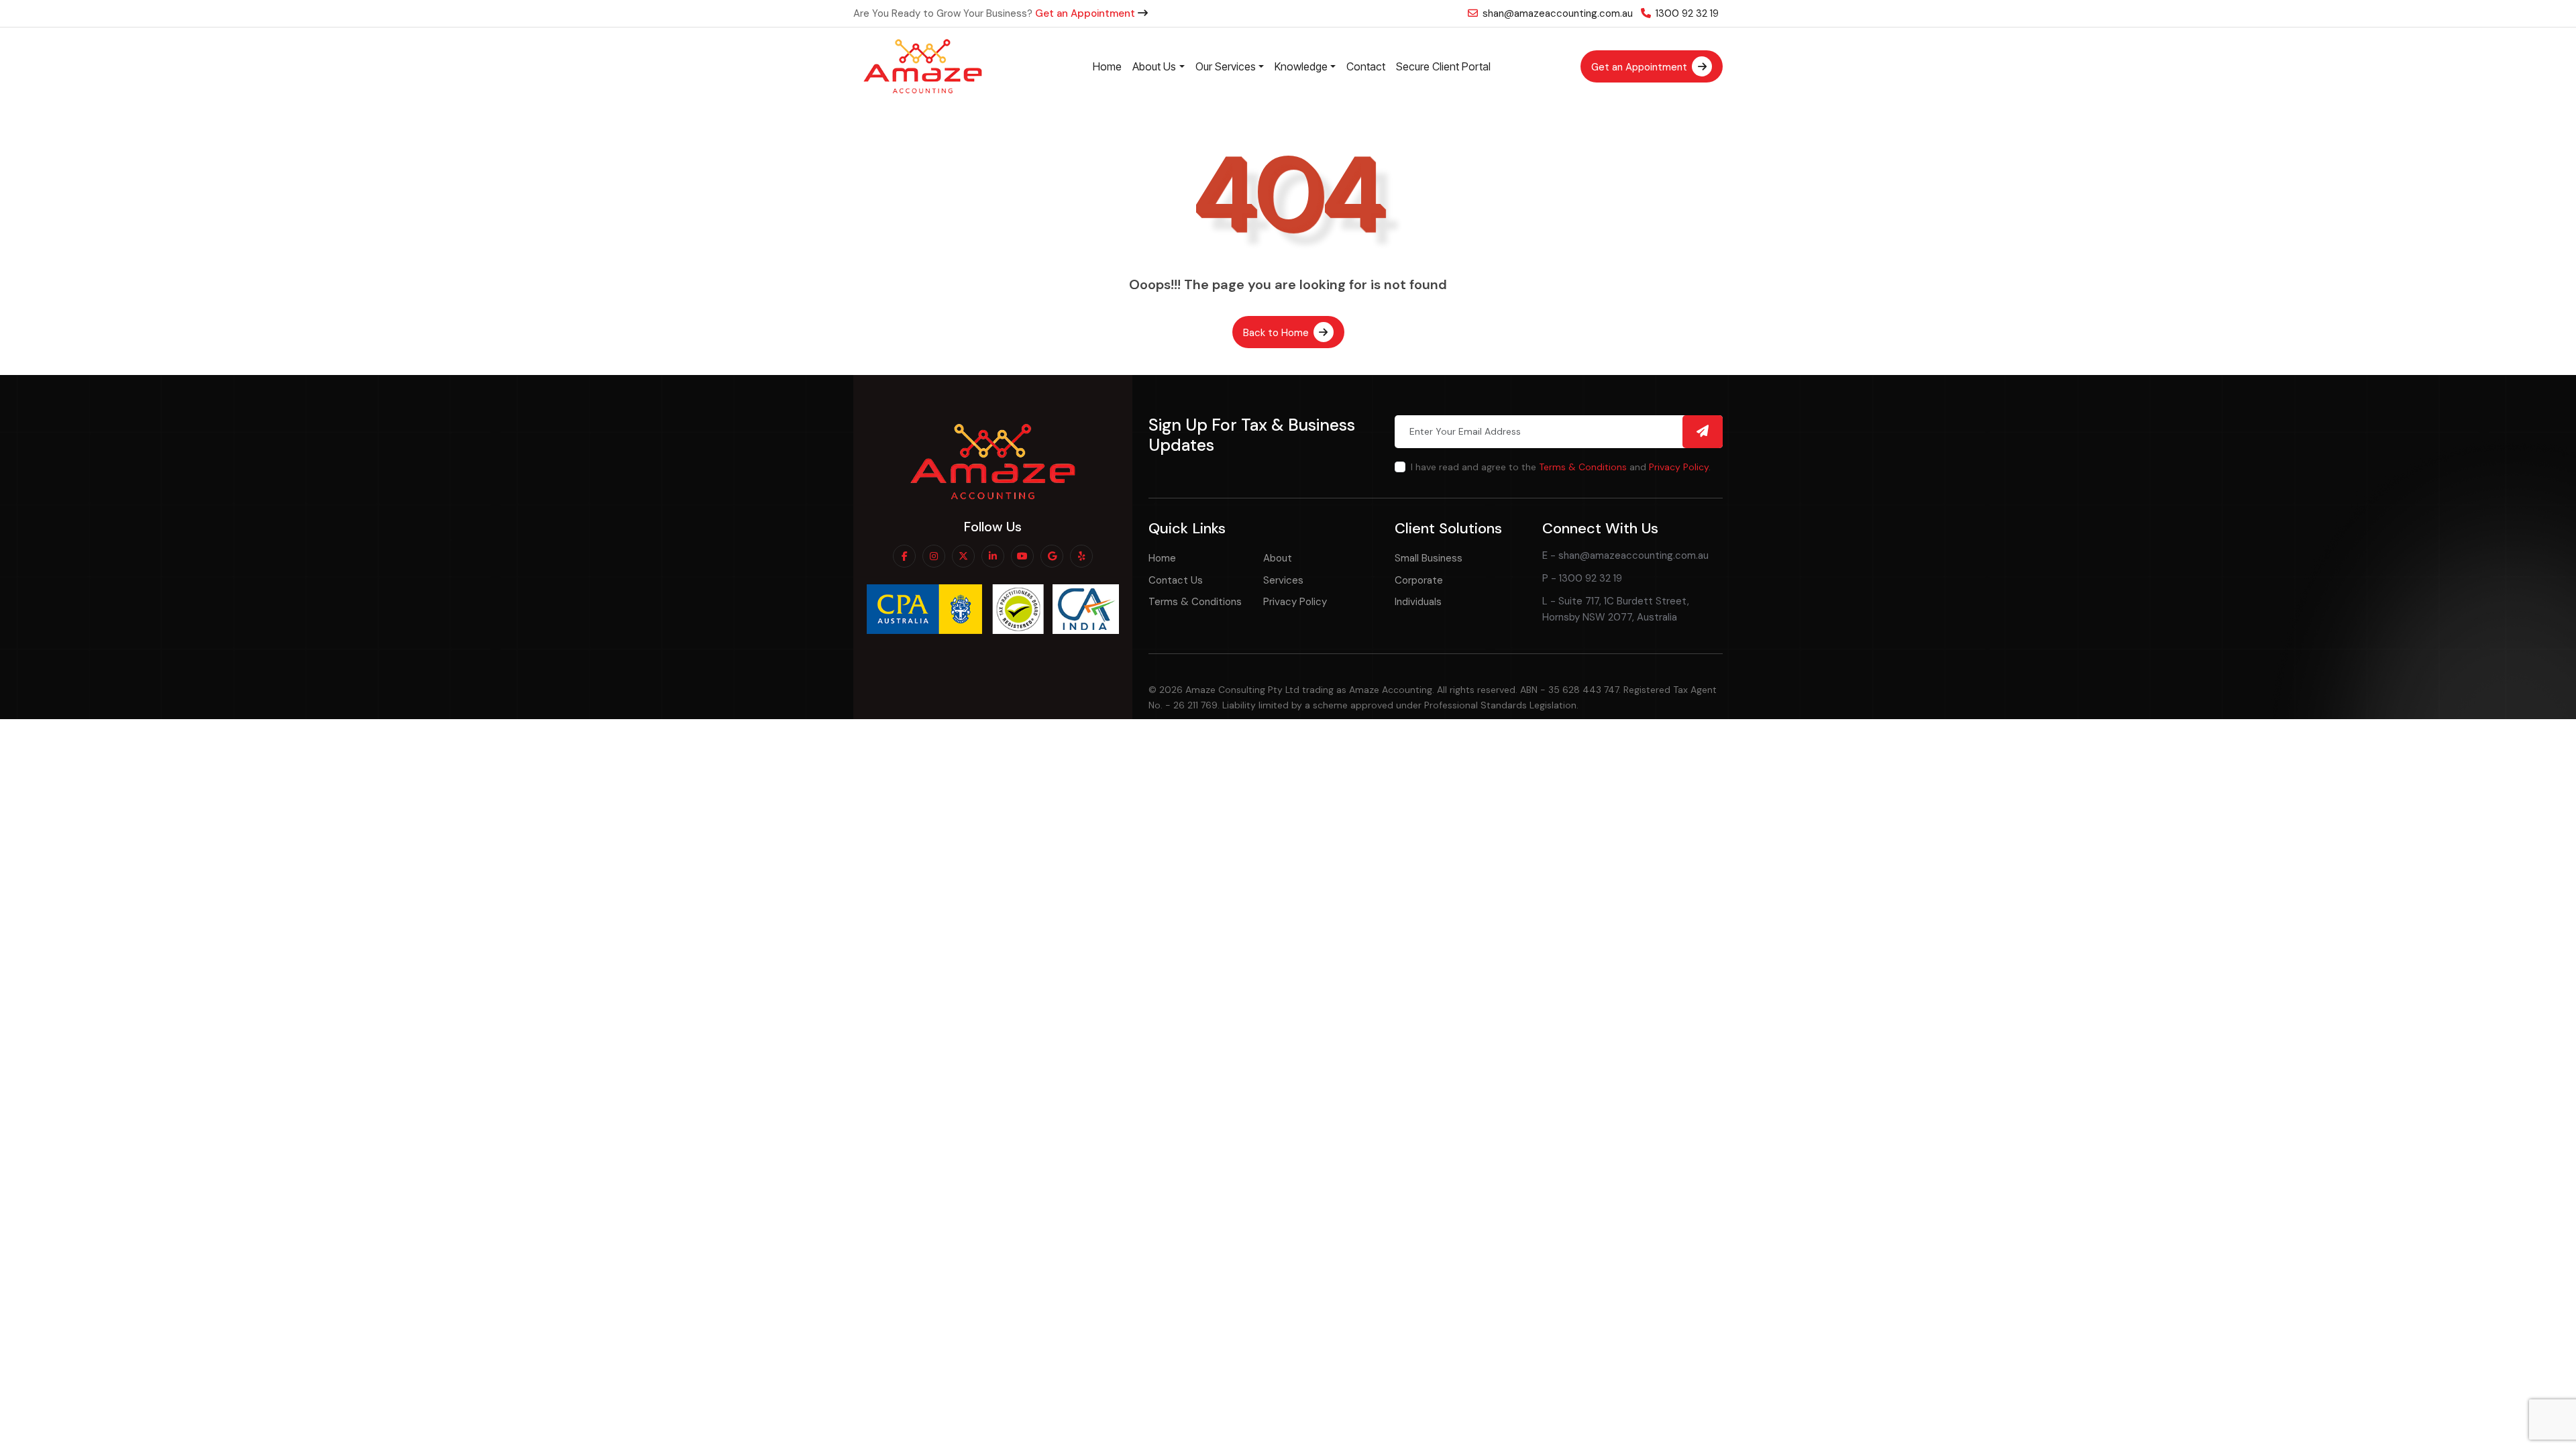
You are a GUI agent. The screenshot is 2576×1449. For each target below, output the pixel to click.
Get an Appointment (1086, 13)
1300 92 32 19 (1686, 13)
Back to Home (1277, 333)
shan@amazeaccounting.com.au (1556, 13)
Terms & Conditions (1583, 467)
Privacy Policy (1679, 467)
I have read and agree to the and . (1561, 467)
